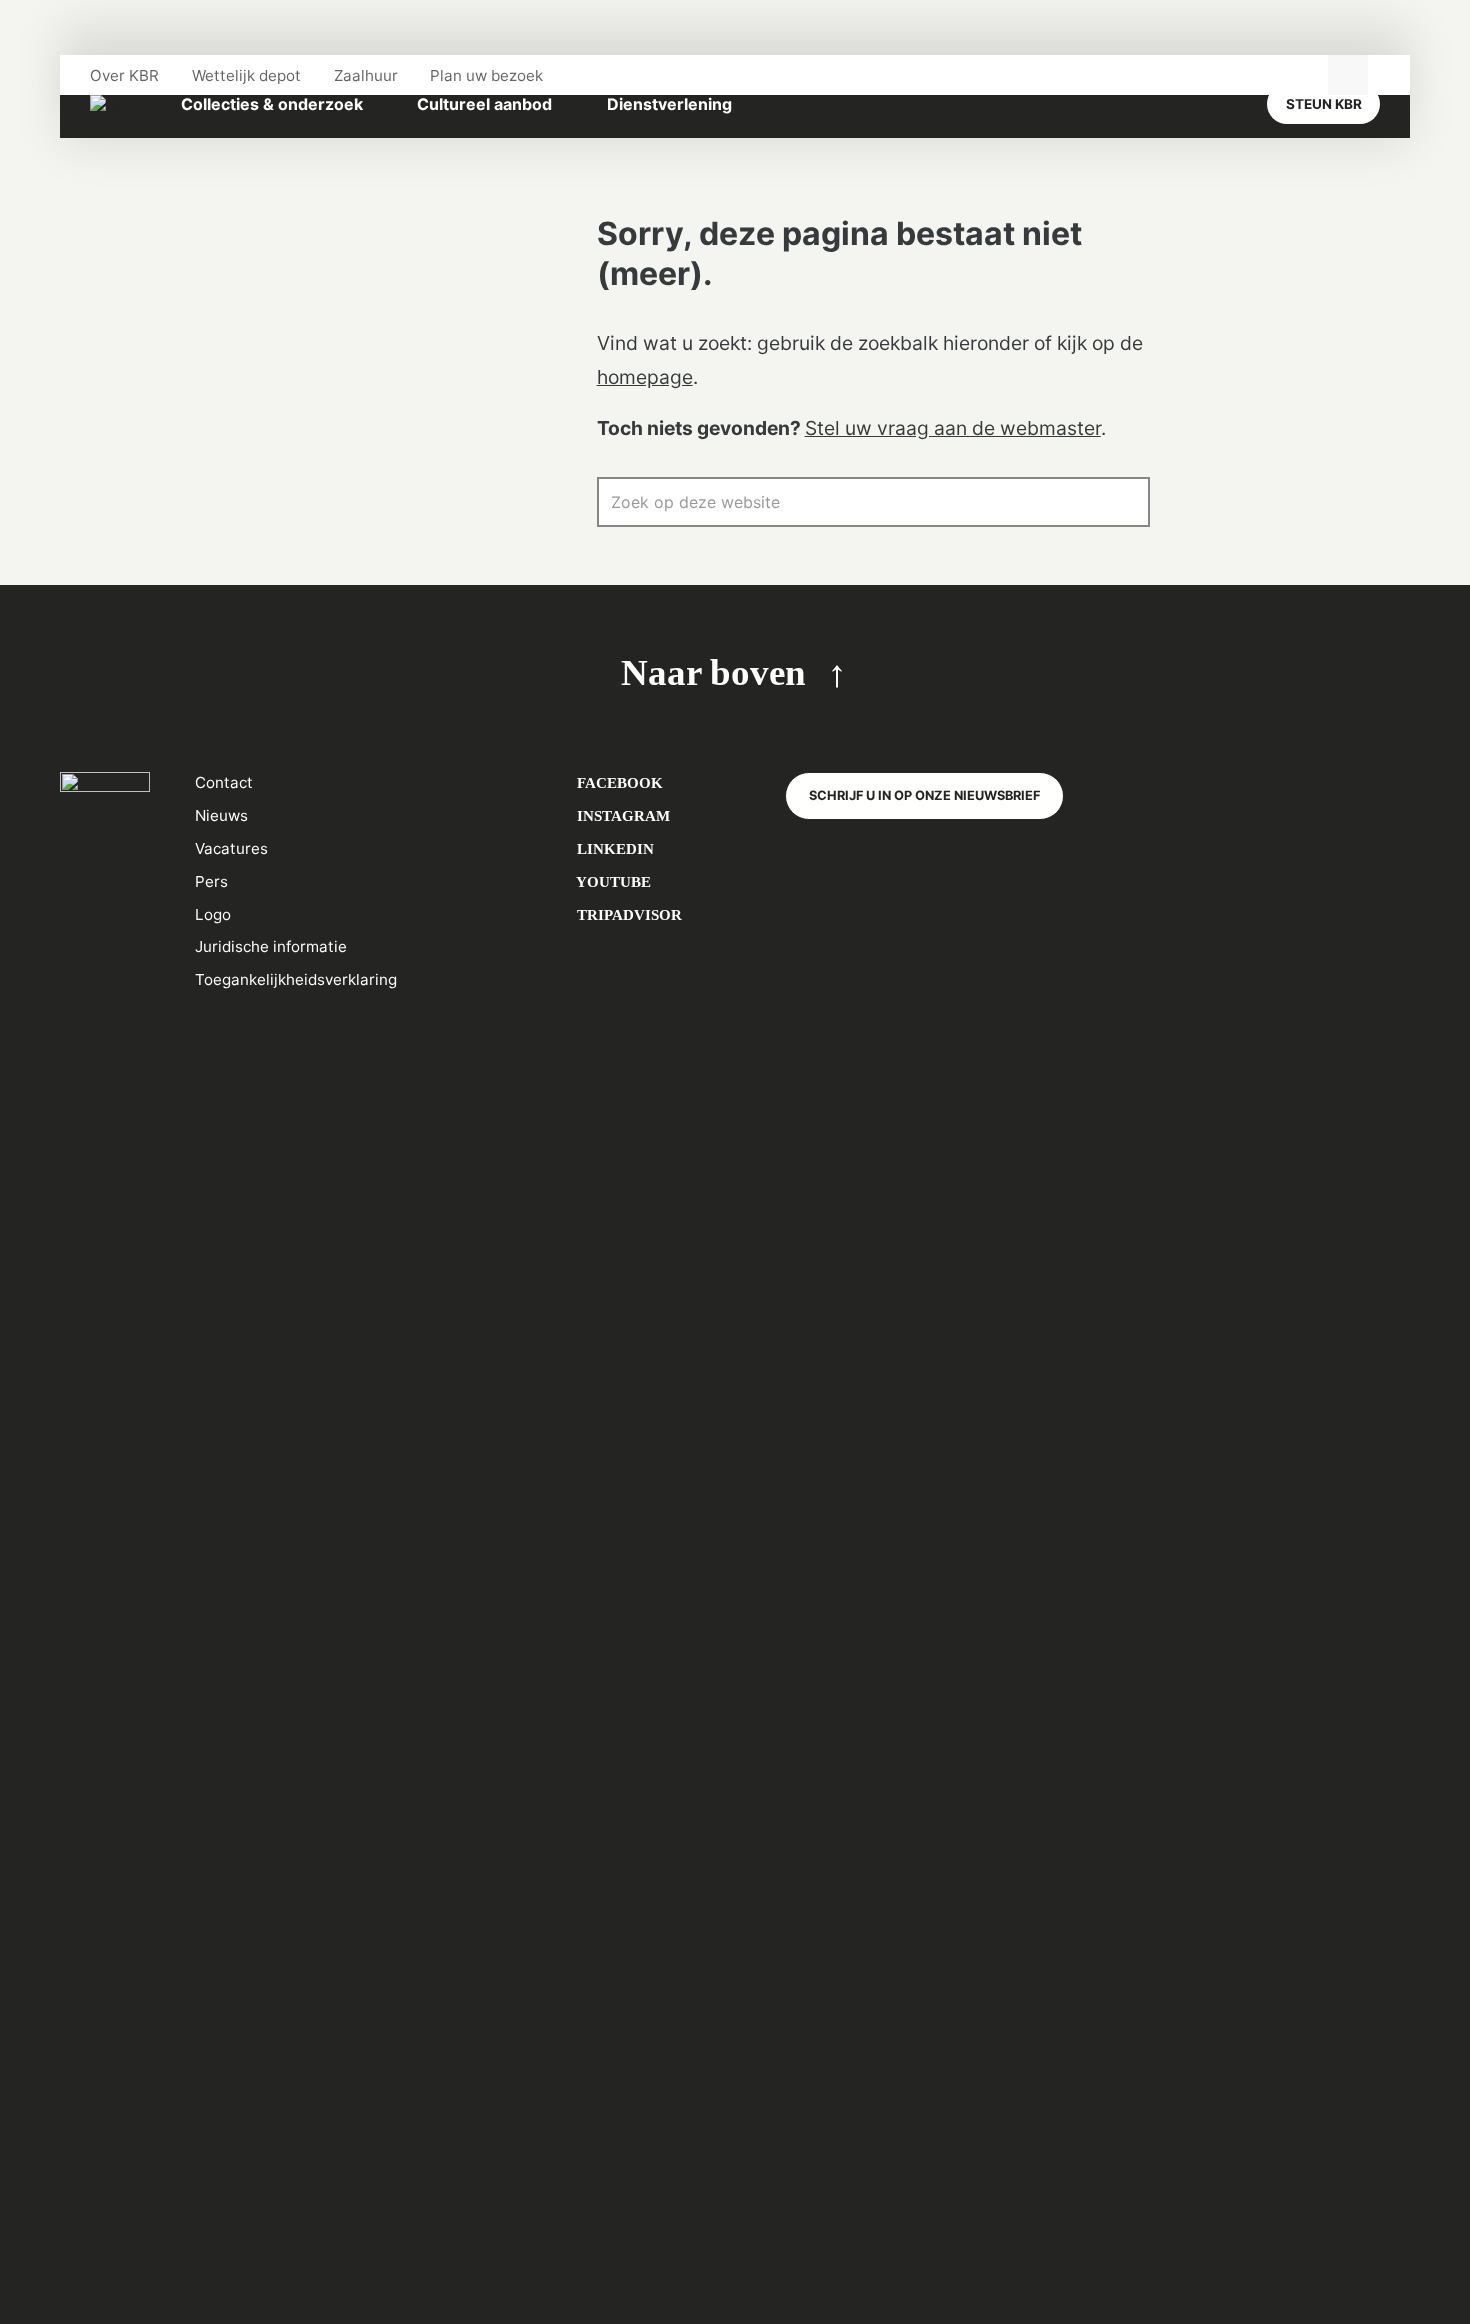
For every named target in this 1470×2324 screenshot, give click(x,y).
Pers (211, 881)
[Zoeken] (1125, 502)
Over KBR (124, 75)
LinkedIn (613, 848)
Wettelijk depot (246, 75)
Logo (213, 914)
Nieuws (221, 815)
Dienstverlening (669, 104)
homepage (645, 377)
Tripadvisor (627, 914)
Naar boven (713, 672)
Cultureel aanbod (484, 104)
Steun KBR (1324, 104)
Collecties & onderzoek (272, 104)
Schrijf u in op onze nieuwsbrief (924, 795)
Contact (224, 782)
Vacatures (231, 848)
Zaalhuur (366, 75)
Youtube (612, 881)
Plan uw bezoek (486, 75)
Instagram (621, 815)
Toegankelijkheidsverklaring (296, 979)
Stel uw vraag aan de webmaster (953, 428)
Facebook (618, 782)
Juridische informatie (271, 946)
